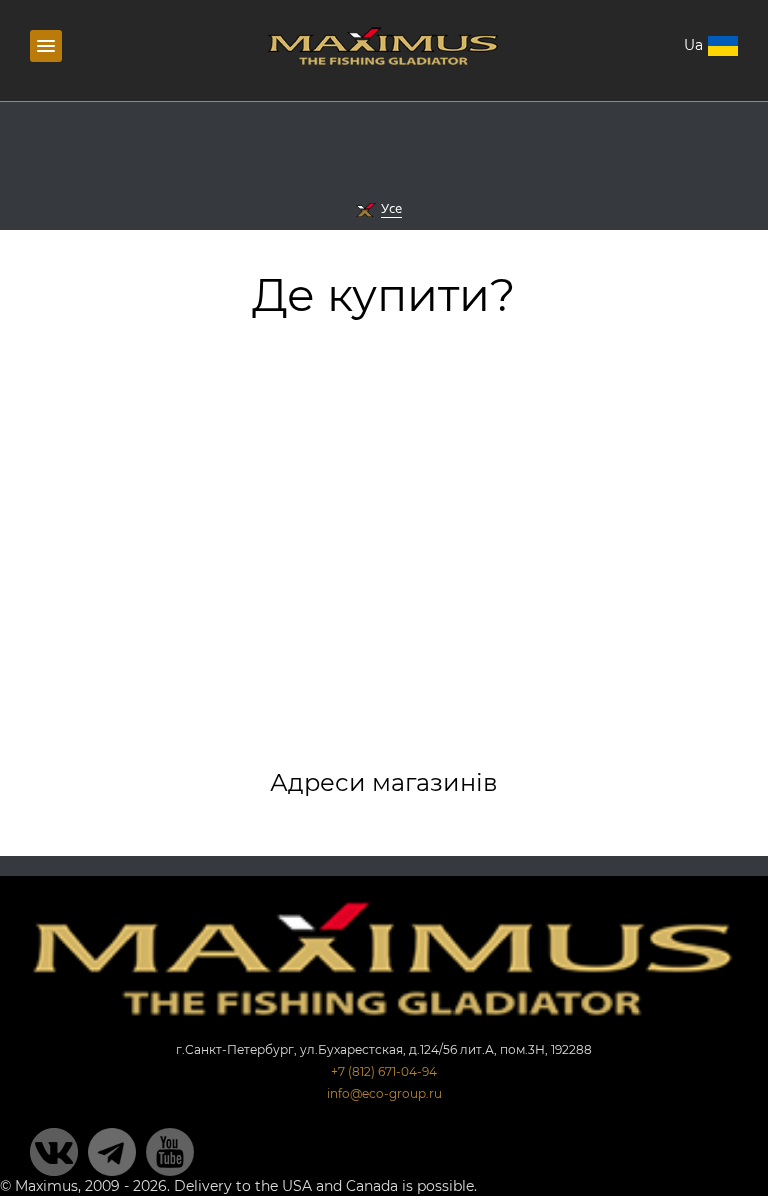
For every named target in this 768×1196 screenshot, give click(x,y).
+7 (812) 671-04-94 (384, 1071)
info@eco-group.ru (384, 1093)
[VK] (54, 1152)
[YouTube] (170, 1152)
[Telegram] (112, 1152)
